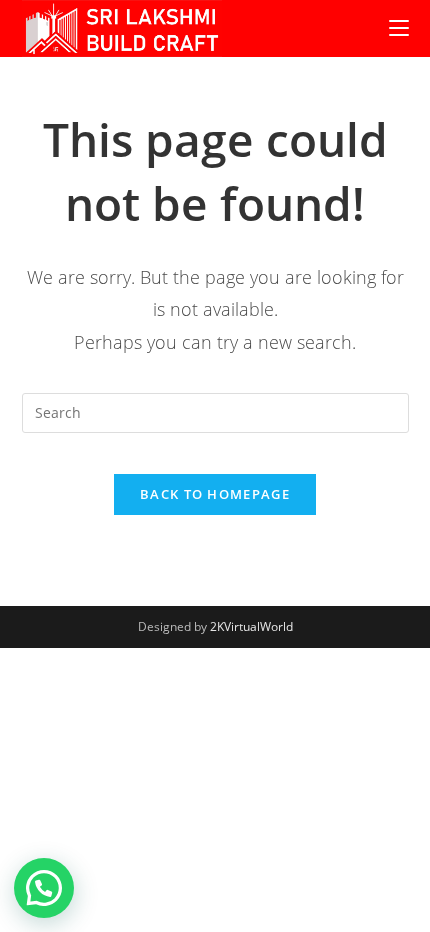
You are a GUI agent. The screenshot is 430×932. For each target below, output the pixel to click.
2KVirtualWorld (251, 626)
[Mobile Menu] (399, 28)
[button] (44, 888)
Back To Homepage (215, 494)
